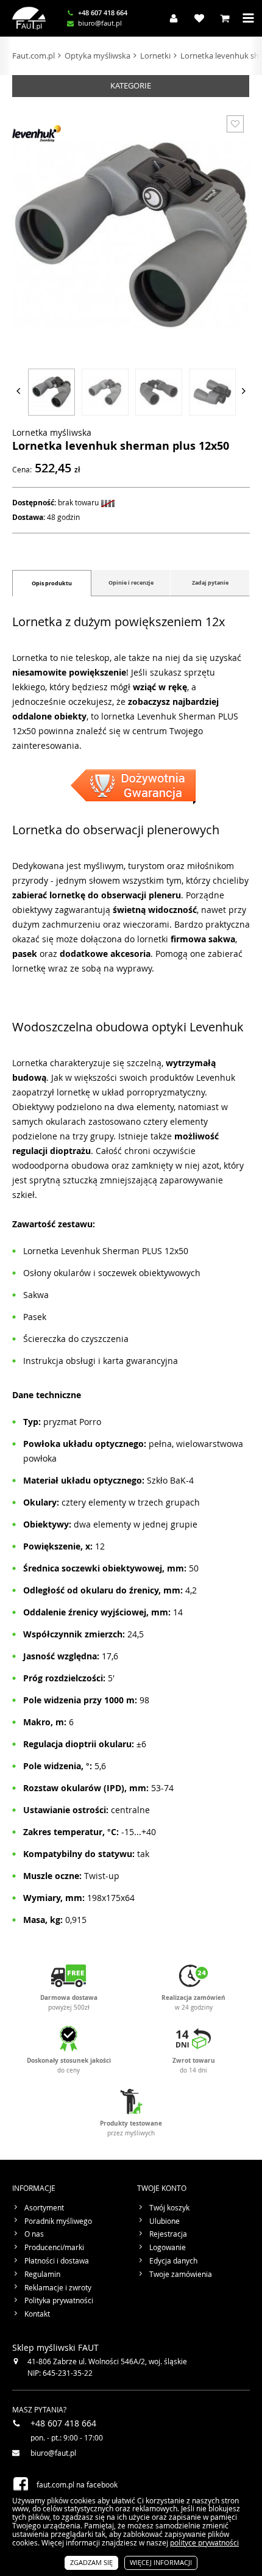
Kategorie (131, 85)
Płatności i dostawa (57, 2261)
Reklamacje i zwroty (58, 2288)
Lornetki (155, 56)
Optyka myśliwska (97, 56)
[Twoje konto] (171, 18)
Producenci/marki (54, 2248)
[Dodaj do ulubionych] (235, 124)
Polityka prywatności (59, 2301)
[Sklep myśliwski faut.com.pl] (29, 18)
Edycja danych (173, 2261)
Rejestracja (168, 2234)
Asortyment (44, 2208)
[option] (51, 391)
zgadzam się (91, 2562)
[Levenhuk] (37, 134)
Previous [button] (18, 391)
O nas (34, 2234)
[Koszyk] (222, 18)
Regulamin (42, 2275)
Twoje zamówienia (181, 2275)
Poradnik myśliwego (58, 2221)
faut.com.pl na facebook (77, 2484)
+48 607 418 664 (103, 13)
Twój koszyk (169, 2208)
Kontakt (37, 2314)
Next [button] (244, 391)
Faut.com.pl (34, 56)
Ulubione (165, 2221)
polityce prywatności (204, 2542)
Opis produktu (52, 583)
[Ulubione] (196, 18)
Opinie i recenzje (131, 583)
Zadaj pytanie (210, 583)
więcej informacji (161, 2562)
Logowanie (168, 2248)
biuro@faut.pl (100, 23)
